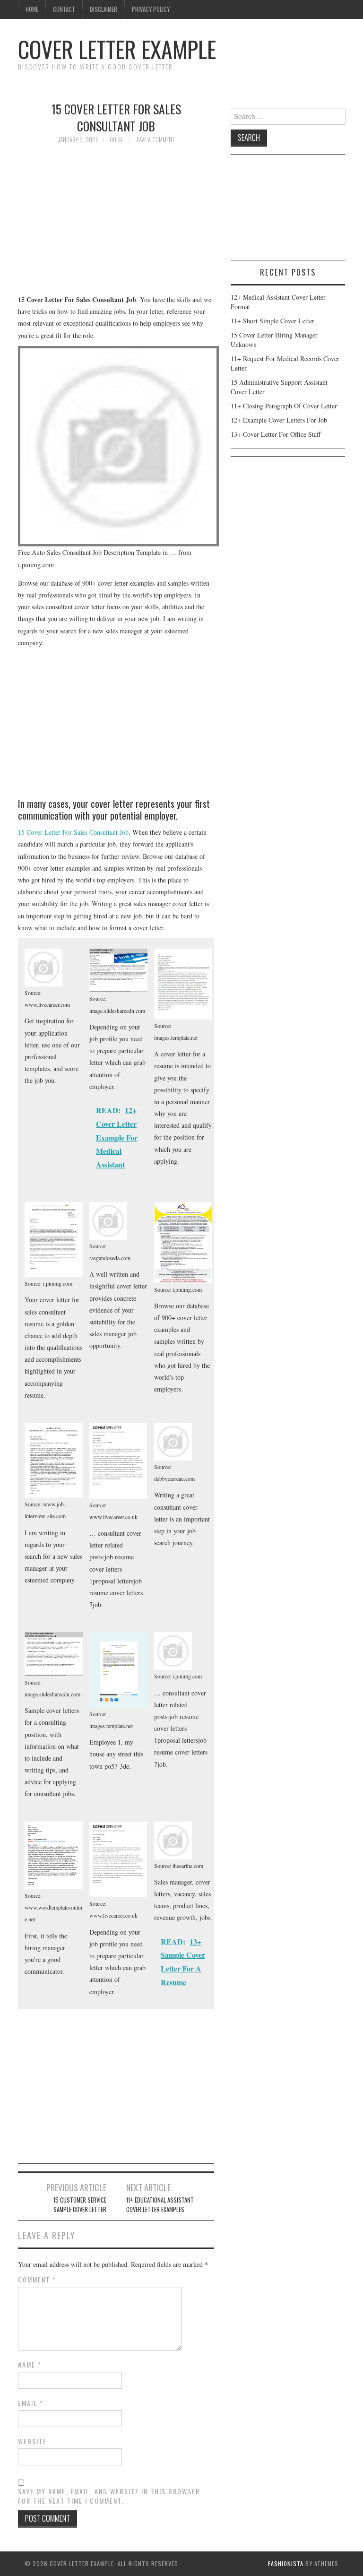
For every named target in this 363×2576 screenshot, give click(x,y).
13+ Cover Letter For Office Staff (276, 434)
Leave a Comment (154, 140)
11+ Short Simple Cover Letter (272, 321)
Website (32, 2441)
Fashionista (286, 2563)
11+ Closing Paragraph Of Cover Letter (284, 406)
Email (31, 2403)
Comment (37, 2280)
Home (32, 9)
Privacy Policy (151, 9)
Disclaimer (104, 9)
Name (30, 2365)
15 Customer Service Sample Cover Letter (80, 2205)
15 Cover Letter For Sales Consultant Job (73, 832)
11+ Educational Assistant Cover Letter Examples (160, 2205)
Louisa (115, 140)
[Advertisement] (116, 224)
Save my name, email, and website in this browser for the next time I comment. (109, 2496)
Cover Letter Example (117, 49)
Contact (64, 9)
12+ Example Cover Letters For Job (279, 420)
